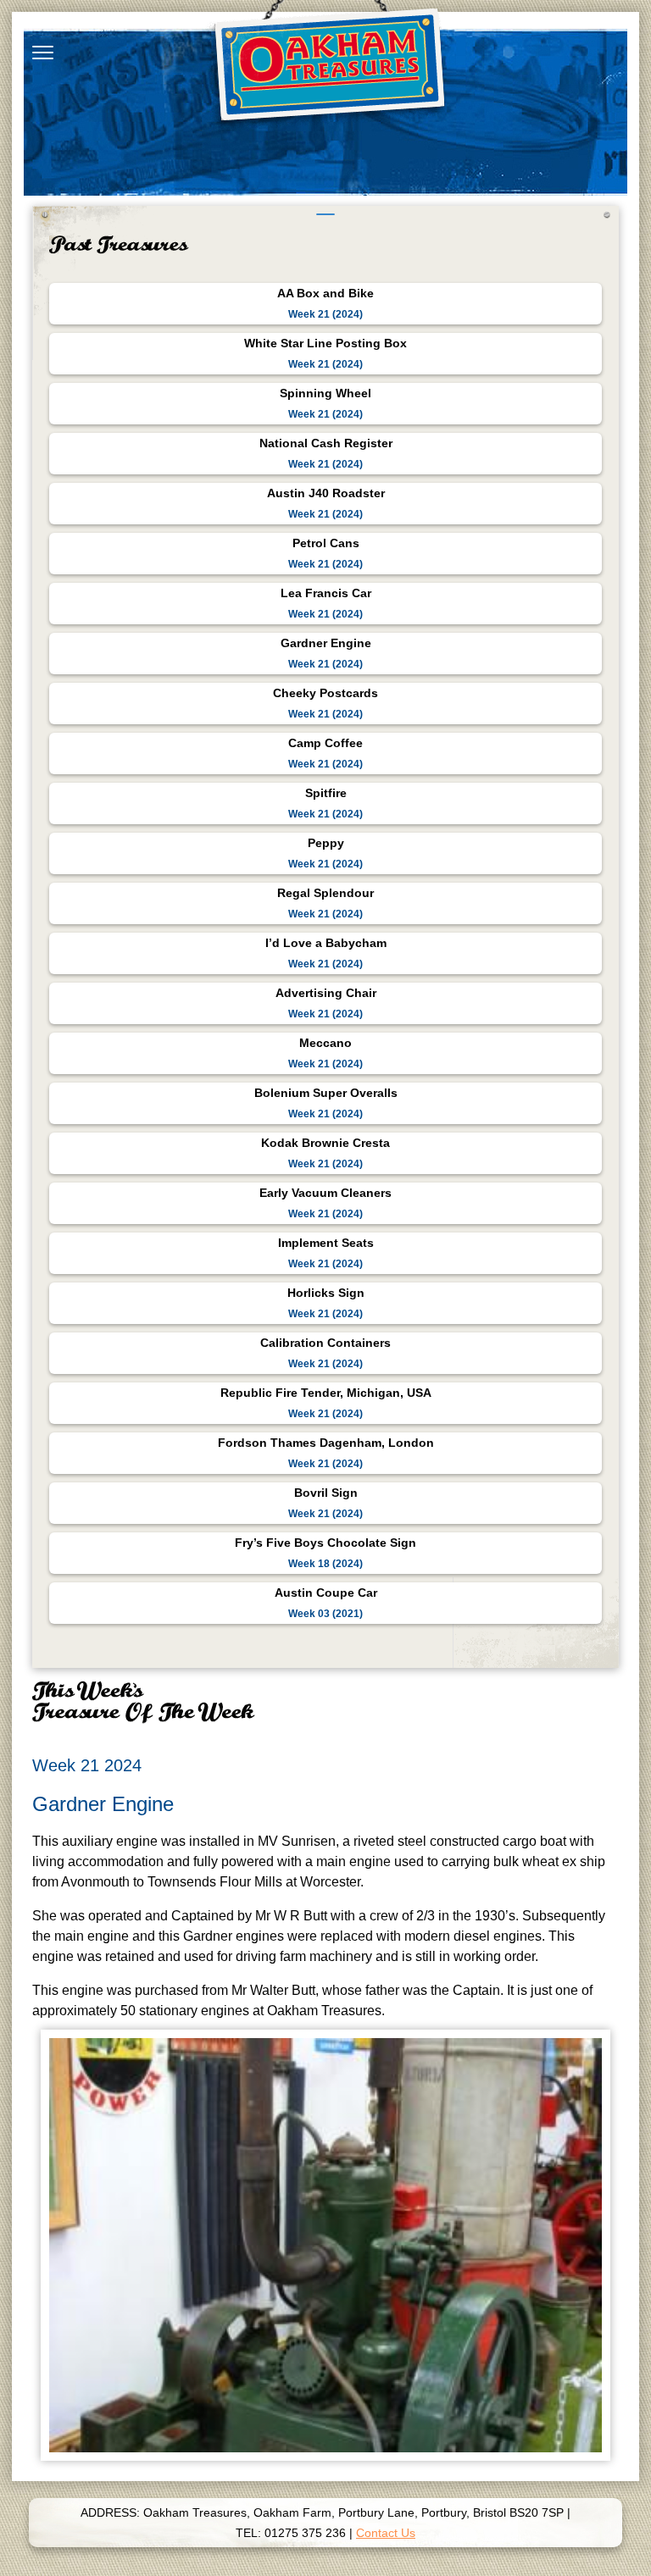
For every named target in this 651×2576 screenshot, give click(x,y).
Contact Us (386, 2533)
